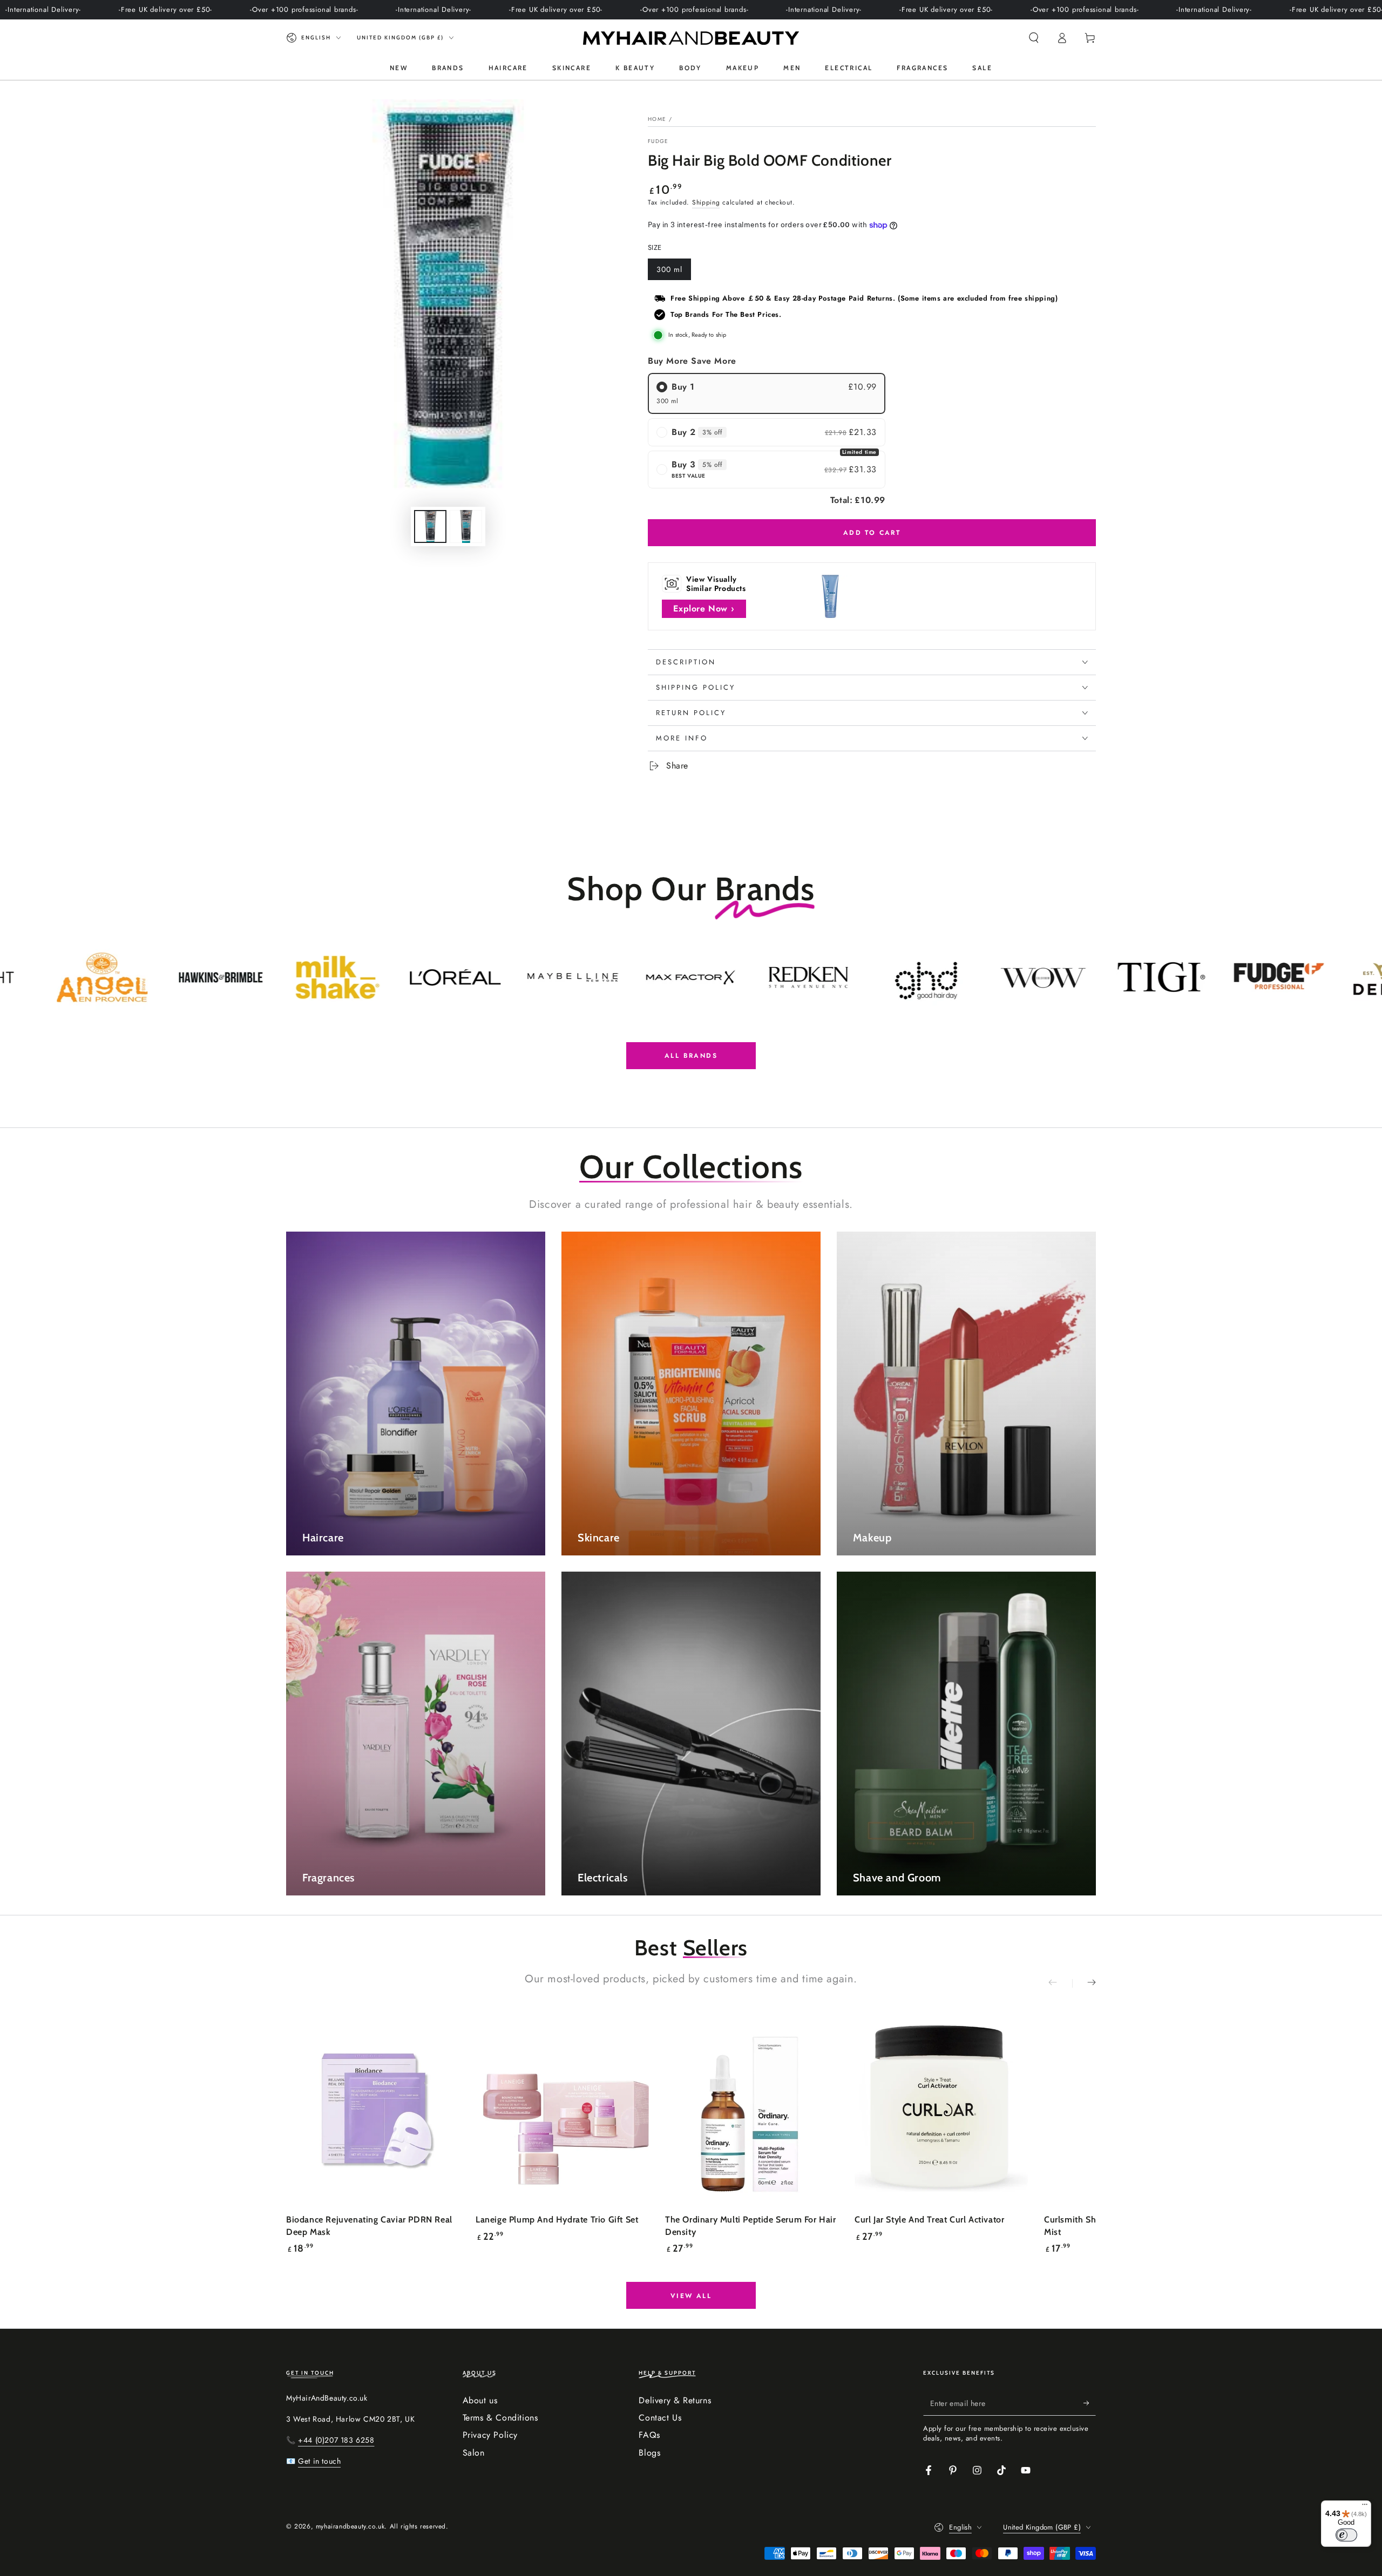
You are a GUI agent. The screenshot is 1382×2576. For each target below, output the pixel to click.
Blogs (649, 2453)
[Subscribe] (1090, 2403)
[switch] (1346, 2535)
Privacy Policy (490, 2435)
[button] (1034, 38)
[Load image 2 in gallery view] (466, 526)
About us (480, 2400)
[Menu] (1365, 2507)
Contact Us (660, 2418)
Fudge (658, 141)
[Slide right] (1084, 1983)
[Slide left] (1060, 1983)
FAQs (649, 2435)
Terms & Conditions (500, 2418)
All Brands (691, 1056)
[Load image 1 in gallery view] (430, 526)
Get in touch (319, 2461)
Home (657, 119)
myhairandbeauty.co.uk (350, 2526)
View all (691, 2296)
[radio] (767, 393)
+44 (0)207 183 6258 (336, 2440)
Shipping (706, 202)
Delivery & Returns (675, 2400)
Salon (474, 2453)
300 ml (673, 272)
